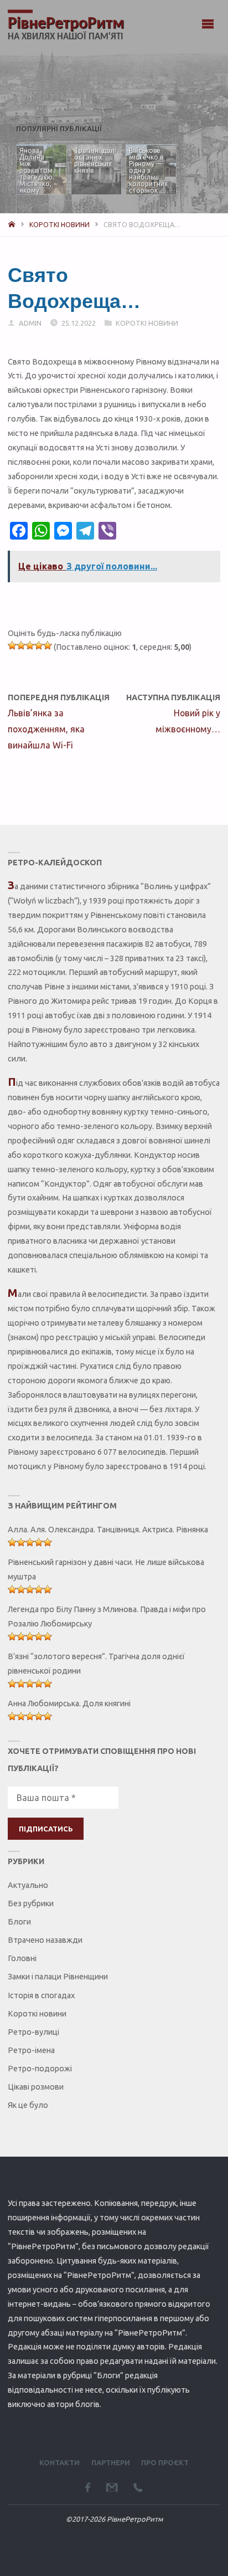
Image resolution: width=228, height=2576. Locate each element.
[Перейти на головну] (12, 225)
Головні (22, 1958)
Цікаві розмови (36, 2087)
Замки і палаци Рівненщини (58, 1977)
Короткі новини (59, 225)
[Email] (112, 2487)
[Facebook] (88, 2487)
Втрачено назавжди (45, 1940)
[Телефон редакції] (138, 2487)
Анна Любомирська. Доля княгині (69, 1703)
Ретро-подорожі (40, 2069)
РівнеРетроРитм (66, 24)
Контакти (59, 2462)
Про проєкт (165, 2462)
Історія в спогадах (41, 1995)
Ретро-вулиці (33, 2032)
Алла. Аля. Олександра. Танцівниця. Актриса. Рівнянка (108, 1530)
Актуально (28, 1885)
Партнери (111, 2462)
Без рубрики (31, 1903)
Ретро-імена (31, 2050)
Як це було (28, 2105)
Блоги (19, 1922)
